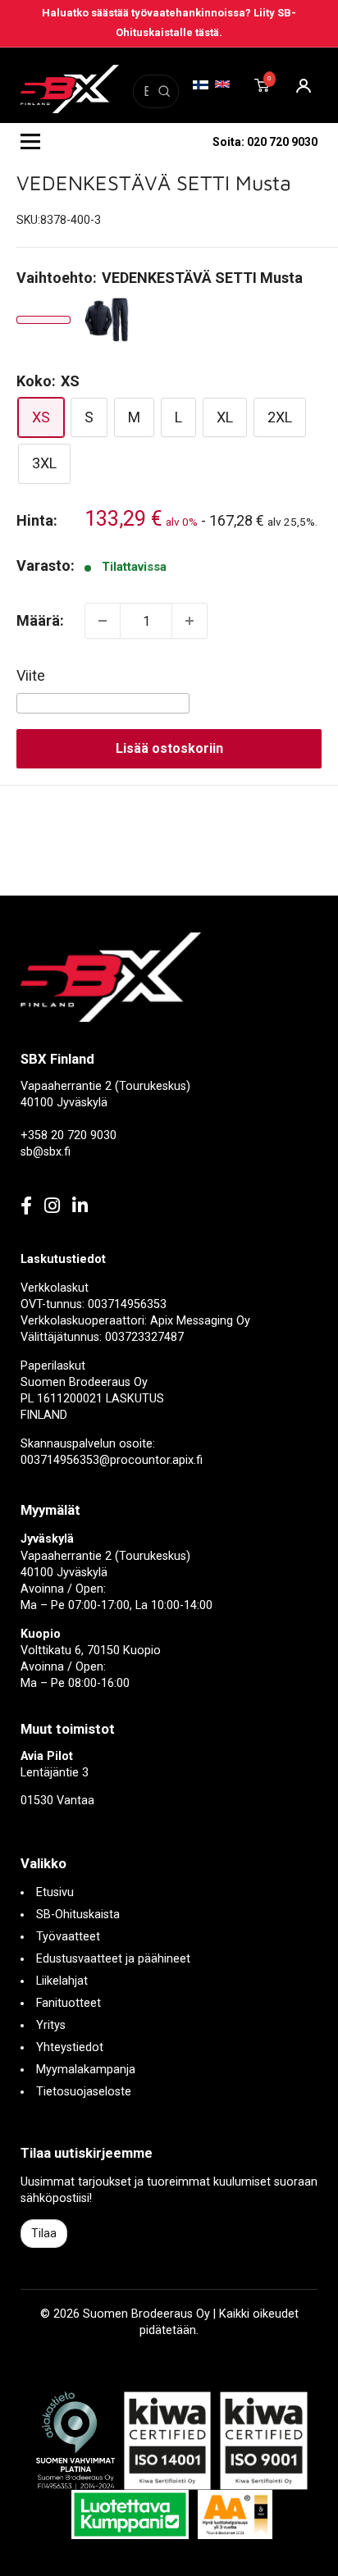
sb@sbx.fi (46, 1152)
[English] (223, 84)
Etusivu (55, 1892)
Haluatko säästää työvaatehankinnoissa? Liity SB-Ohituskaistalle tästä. (169, 23)
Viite (31, 675)
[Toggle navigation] (30, 142)
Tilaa (44, 2233)
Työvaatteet (68, 1937)
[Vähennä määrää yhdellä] (103, 621)
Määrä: (40, 620)
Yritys (51, 2025)
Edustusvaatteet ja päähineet (113, 1959)
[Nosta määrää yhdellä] (190, 621)
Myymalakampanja (86, 2070)
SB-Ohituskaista (78, 1915)
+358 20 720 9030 (69, 1135)
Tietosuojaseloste (84, 2092)
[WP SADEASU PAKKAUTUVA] (107, 320)
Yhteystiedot (70, 2047)
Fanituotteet (69, 2003)
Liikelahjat (62, 1981)
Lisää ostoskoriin (169, 748)
